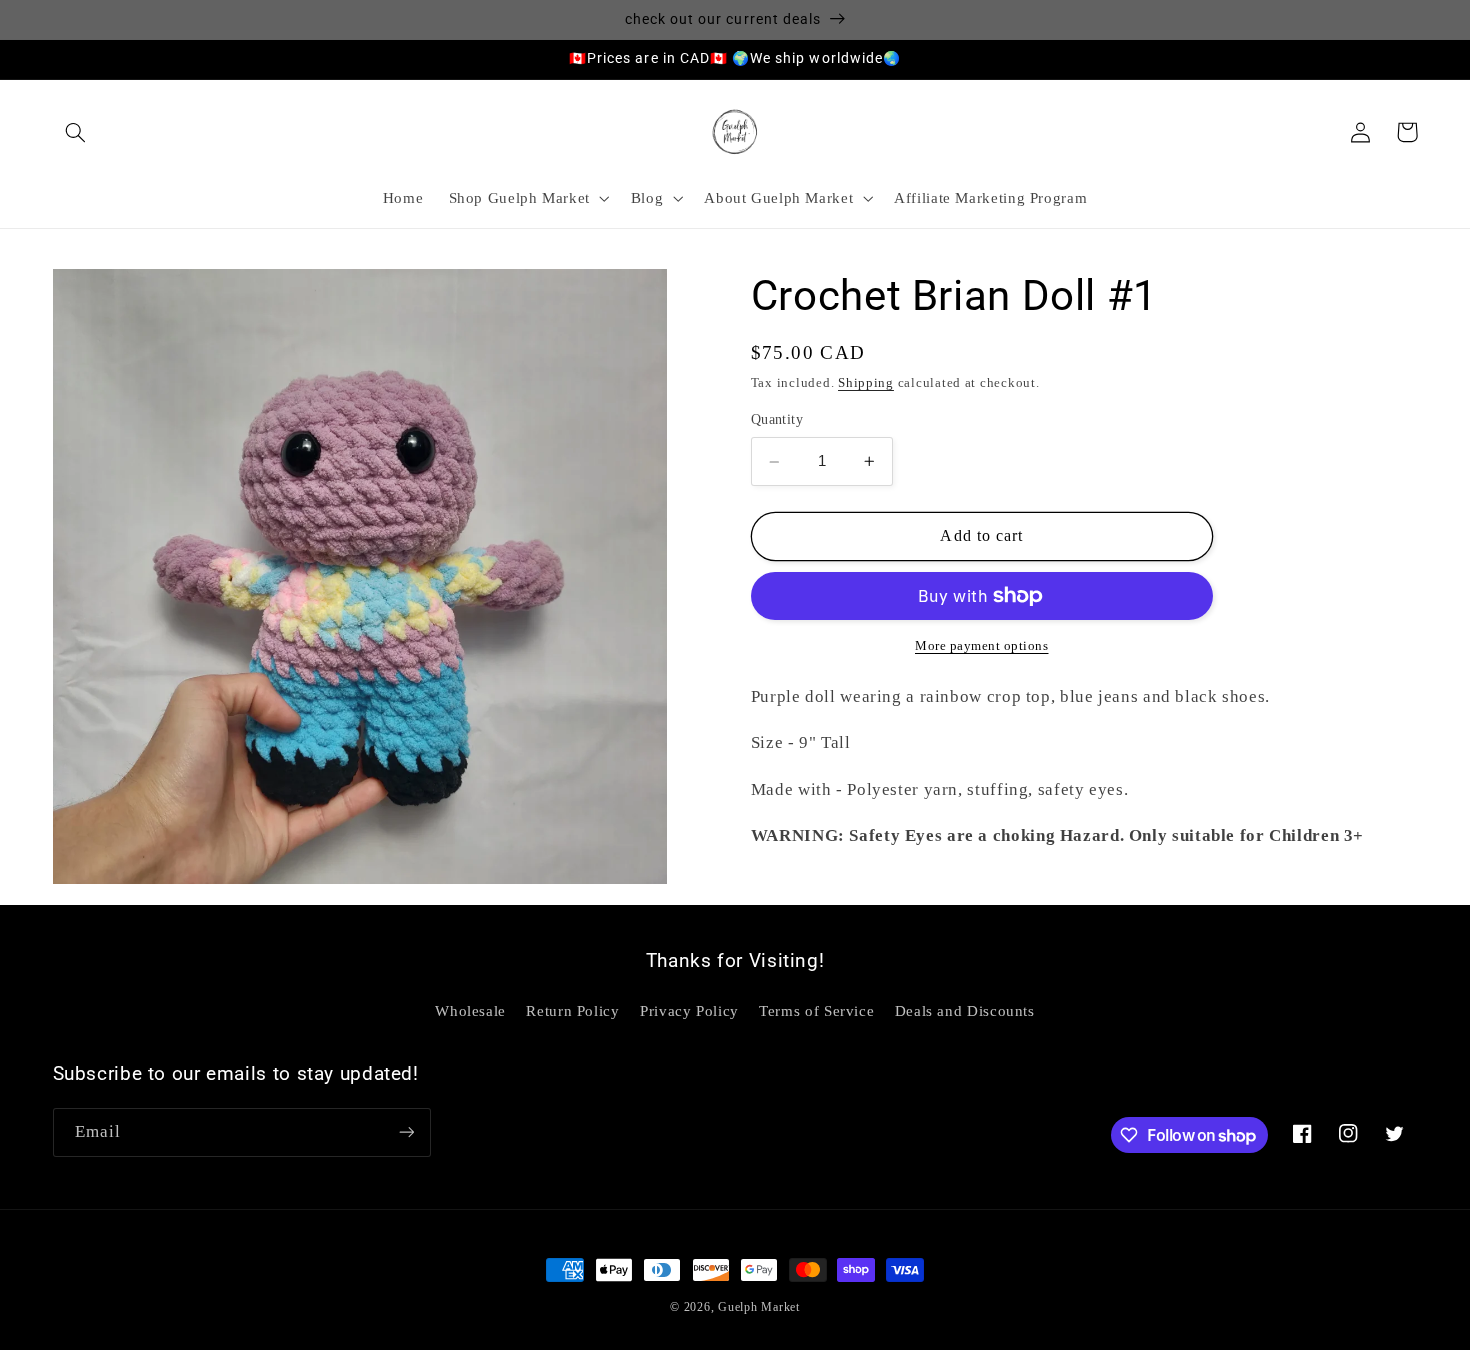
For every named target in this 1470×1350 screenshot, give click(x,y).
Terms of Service (816, 1011)
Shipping (866, 384)
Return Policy (572, 1011)
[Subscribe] (406, 1132)
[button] (76, 132)
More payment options (982, 646)
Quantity (777, 420)
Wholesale (470, 1011)
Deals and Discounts (965, 1011)
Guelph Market (759, 1307)
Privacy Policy (689, 1011)
